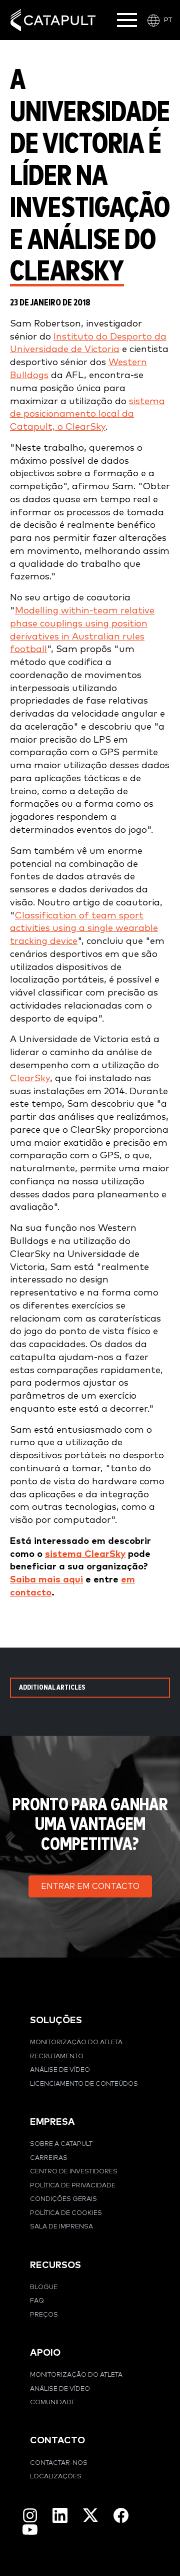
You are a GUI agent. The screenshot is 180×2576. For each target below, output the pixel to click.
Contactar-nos (59, 2463)
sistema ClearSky (85, 1554)
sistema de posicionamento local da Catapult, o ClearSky (87, 414)
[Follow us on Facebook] (121, 2515)
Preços (44, 2315)
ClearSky (30, 1078)
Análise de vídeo (60, 2070)
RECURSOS (55, 2265)
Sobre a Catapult (61, 2144)
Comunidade (53, 2402)
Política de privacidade (73, 2186)
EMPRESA (52, 2122)
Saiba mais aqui (46, 1580)
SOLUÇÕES (56, 2020)
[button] (90, 1886)
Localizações (56, 2477)
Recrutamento (57, 2056)
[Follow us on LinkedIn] (60, 2515)
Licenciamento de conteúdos (84, 2084)
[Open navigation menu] (127, 20)
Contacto (57, 2441)
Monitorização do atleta (76, 2042)
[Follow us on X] (90, 2515)
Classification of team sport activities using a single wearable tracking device (84, 929)
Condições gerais (63, 2199)
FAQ (37, 2301)
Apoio (45, 2353)
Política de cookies (66, 2213)
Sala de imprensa (61, 2227)
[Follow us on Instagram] (30, 2515)
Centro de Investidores (74, 2172)
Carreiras (49, 2158)
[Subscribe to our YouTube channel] (30, 2529)
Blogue (44, 2287)
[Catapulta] (53, 20)
